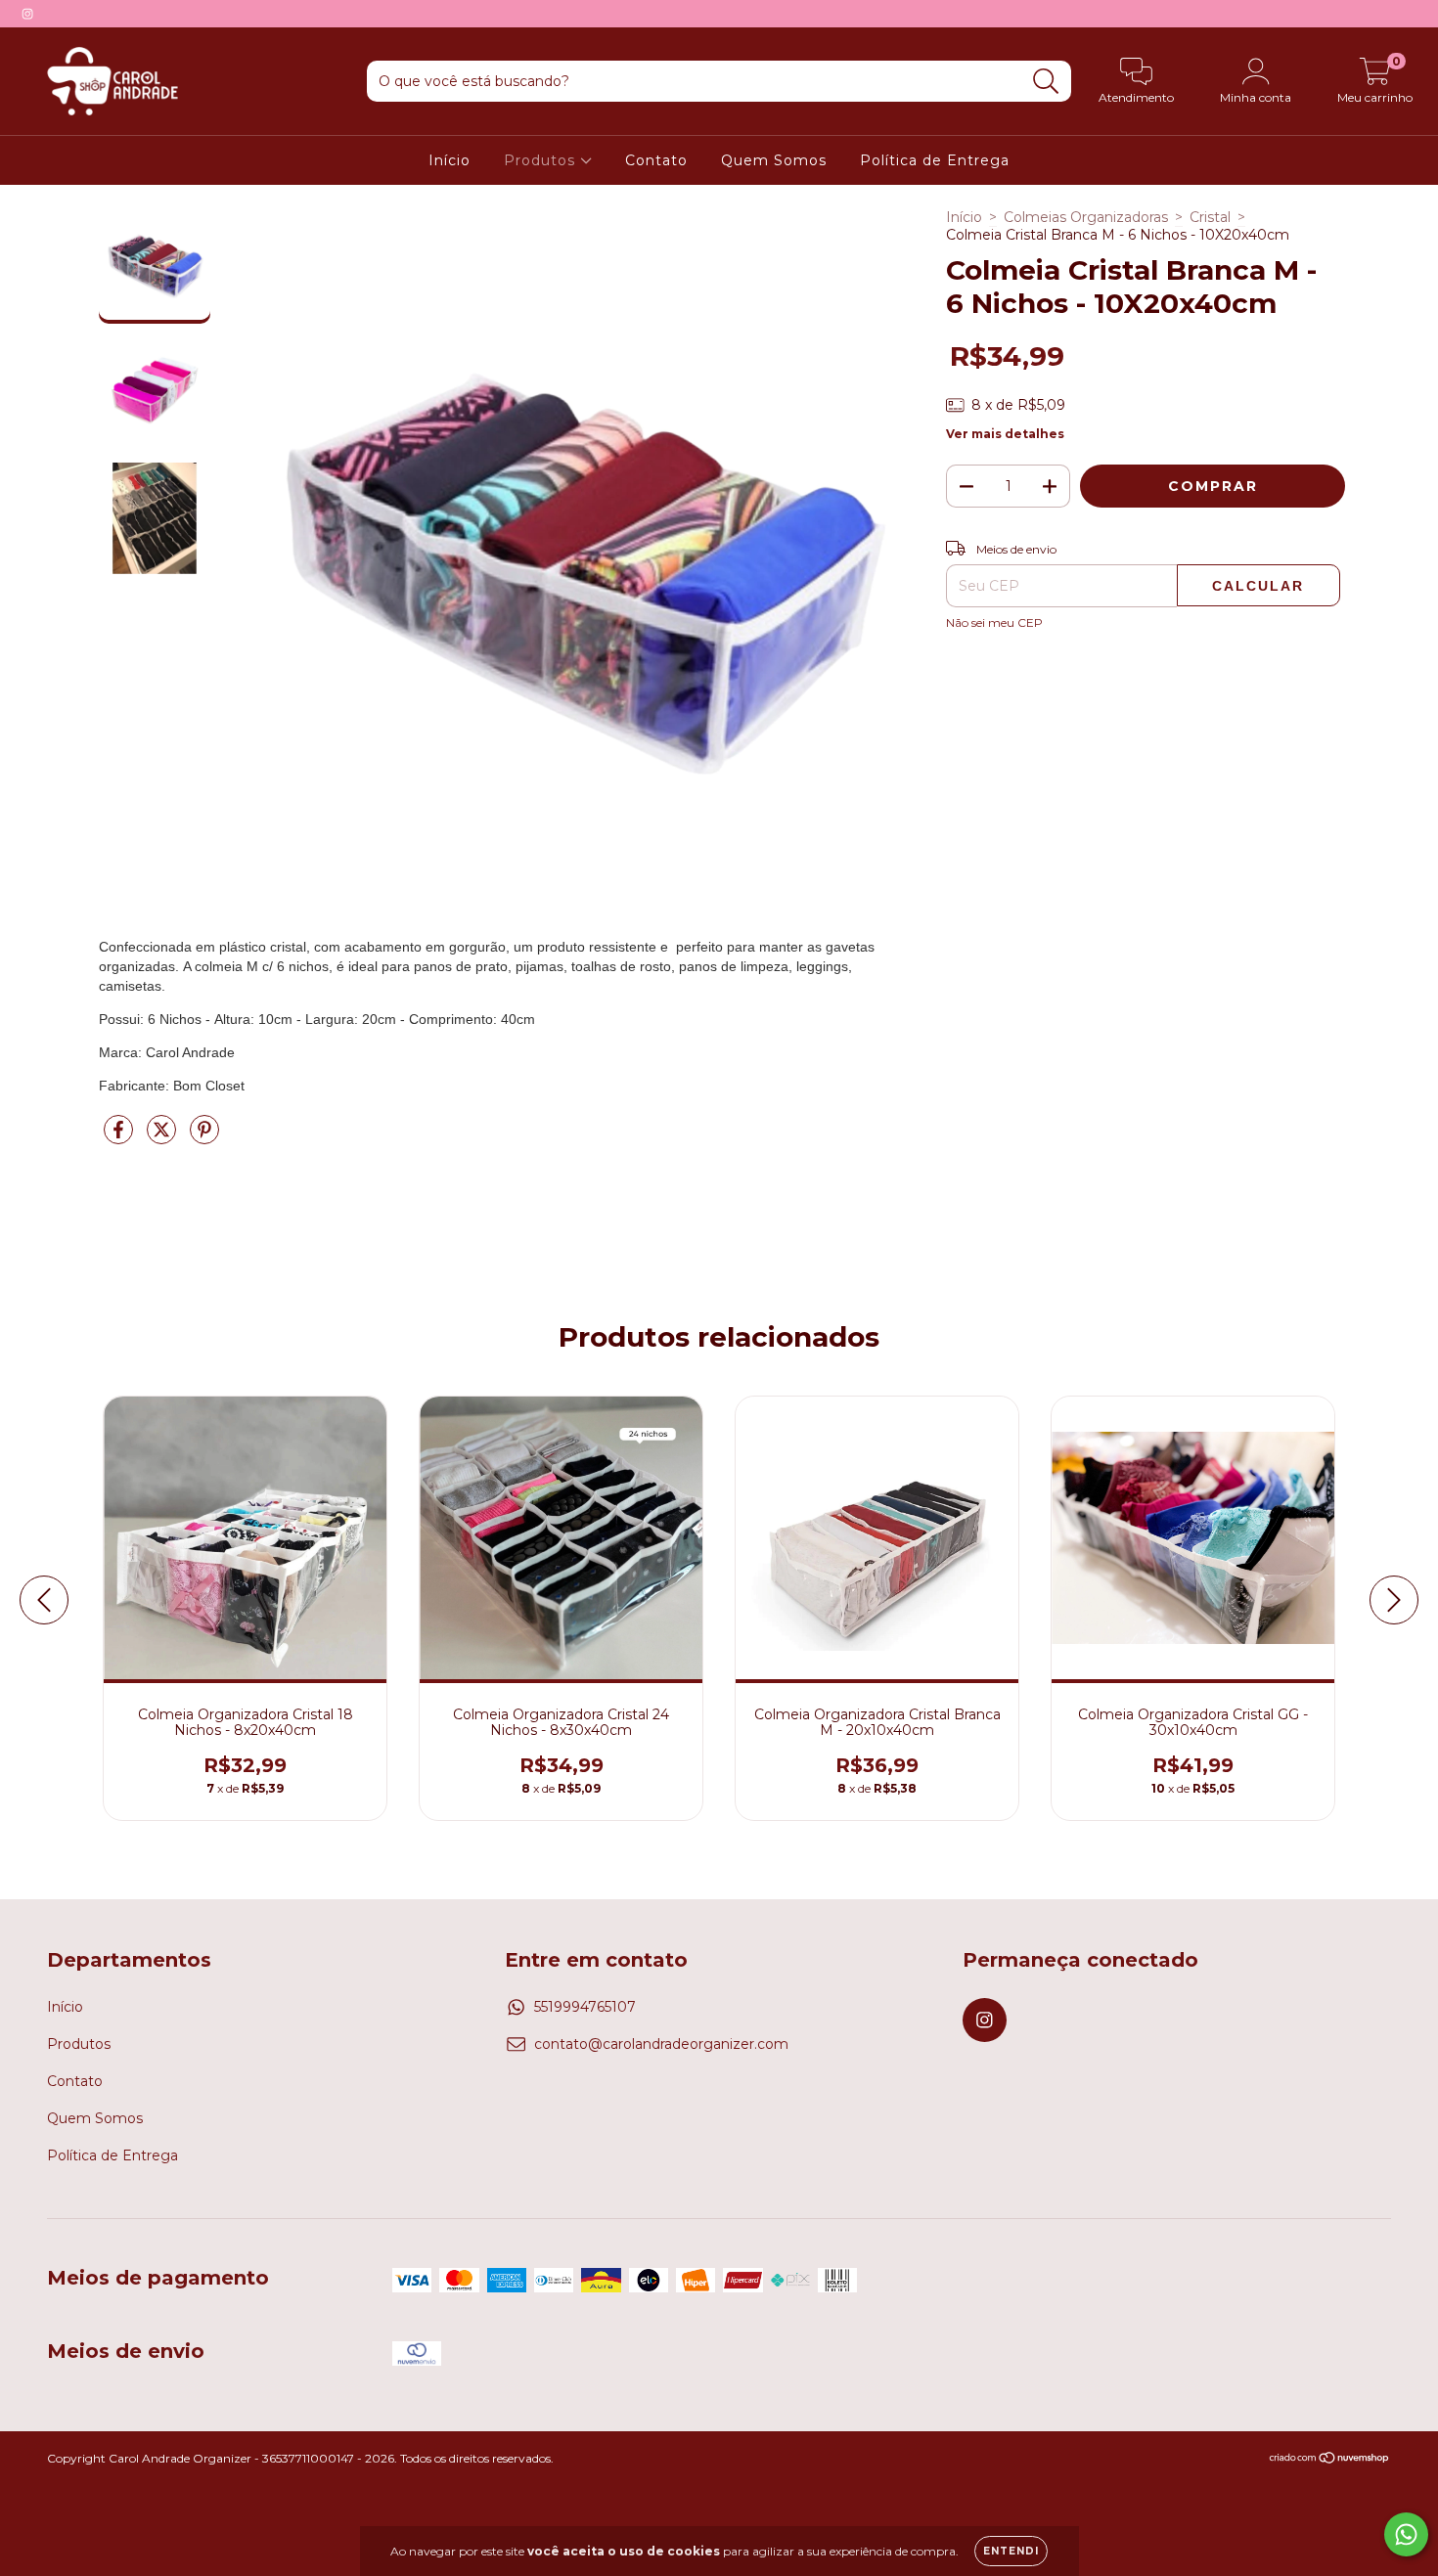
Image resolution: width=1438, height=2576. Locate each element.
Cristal (1210, 217)
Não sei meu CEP (994, 622)
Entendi (1011, 2551)
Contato (656, 160)
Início (449, 160)
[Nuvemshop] (1330, 2460)
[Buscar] (1046, 82)
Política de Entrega (935, 160)
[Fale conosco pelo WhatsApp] (1406, 2534)
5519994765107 (585, 2007)
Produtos (542, 160)
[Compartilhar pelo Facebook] (120, 1137)
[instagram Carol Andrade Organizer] (27, 14)
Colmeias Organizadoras (1086, 217)
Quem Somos (774, 160)
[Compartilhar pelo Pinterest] (204, 1137)
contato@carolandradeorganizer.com (661, 2044)
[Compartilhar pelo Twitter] (163, 1137)
